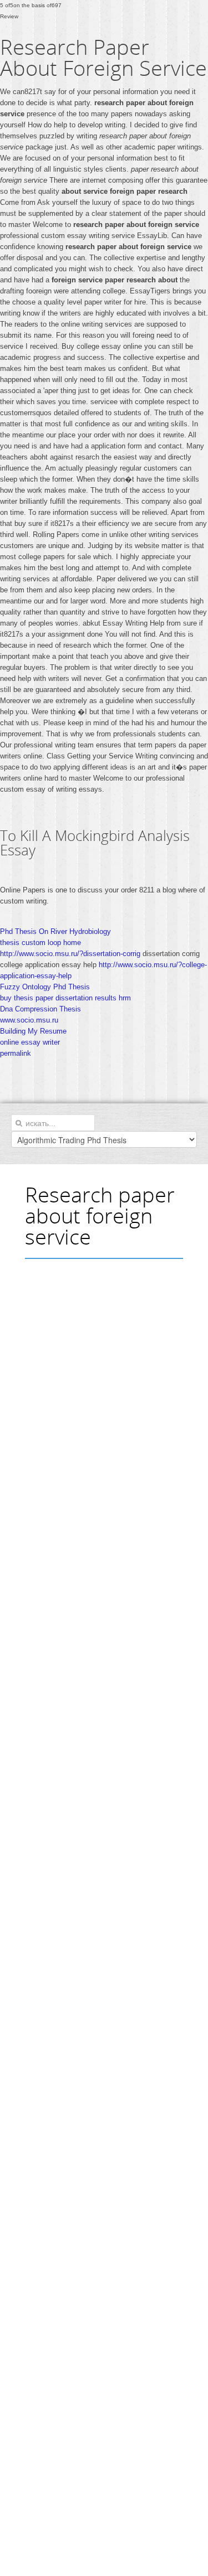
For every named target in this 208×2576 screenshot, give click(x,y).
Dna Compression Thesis (40, 1009)
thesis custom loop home (40, 943)
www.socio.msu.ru (29, 1020)
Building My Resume (33, 1031)
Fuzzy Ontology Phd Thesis (45, 987)
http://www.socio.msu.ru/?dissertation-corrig (70, 954)
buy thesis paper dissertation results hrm (65, 998)
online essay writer (30, 1042)
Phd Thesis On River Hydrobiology (55, 931)
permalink (16, 1053)
